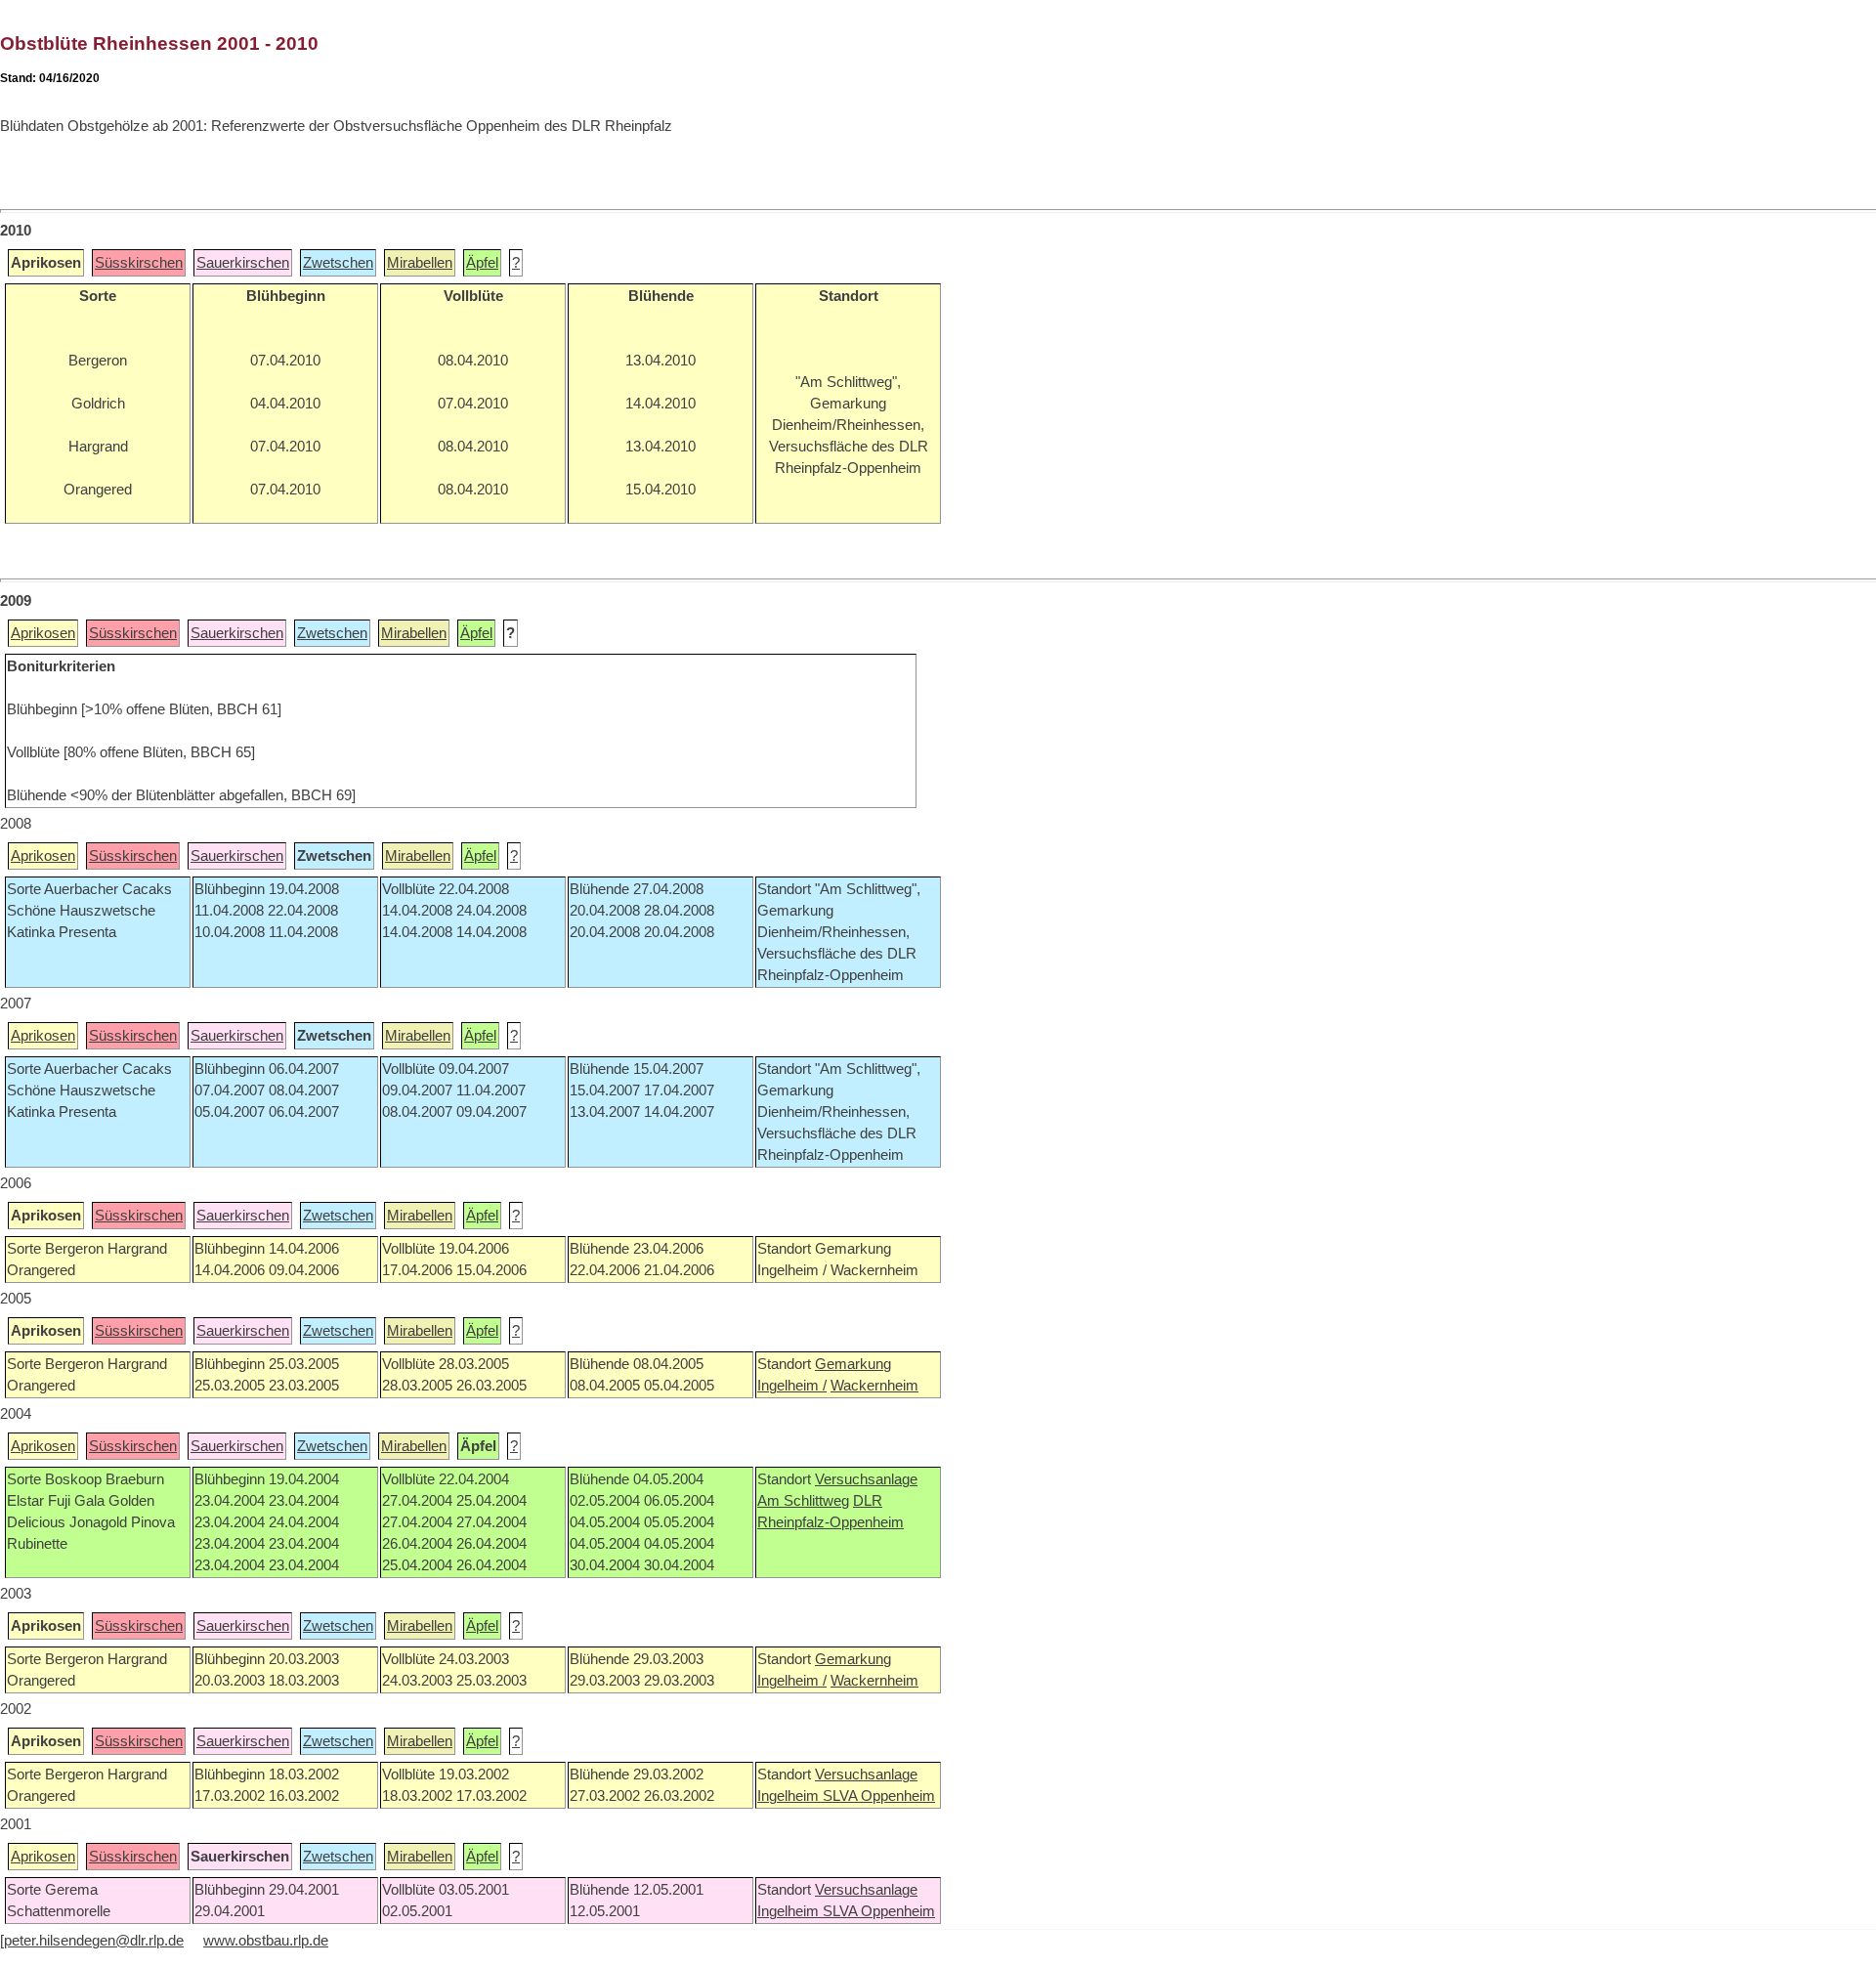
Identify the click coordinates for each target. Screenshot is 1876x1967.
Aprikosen (43, 633)
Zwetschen (338, 263)
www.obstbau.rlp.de (266, 1941)
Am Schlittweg (803, 1501)
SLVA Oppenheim (879, 1796)
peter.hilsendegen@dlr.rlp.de (94, 1941)
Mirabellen (420, 263)
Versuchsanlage (866, 1479)
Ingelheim (790, 1796)
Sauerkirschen (243, 263)
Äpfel (482, 263)
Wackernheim (874, 1386)
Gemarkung (853, 1364)
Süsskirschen (139, 263)
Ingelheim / (792, 1386)
